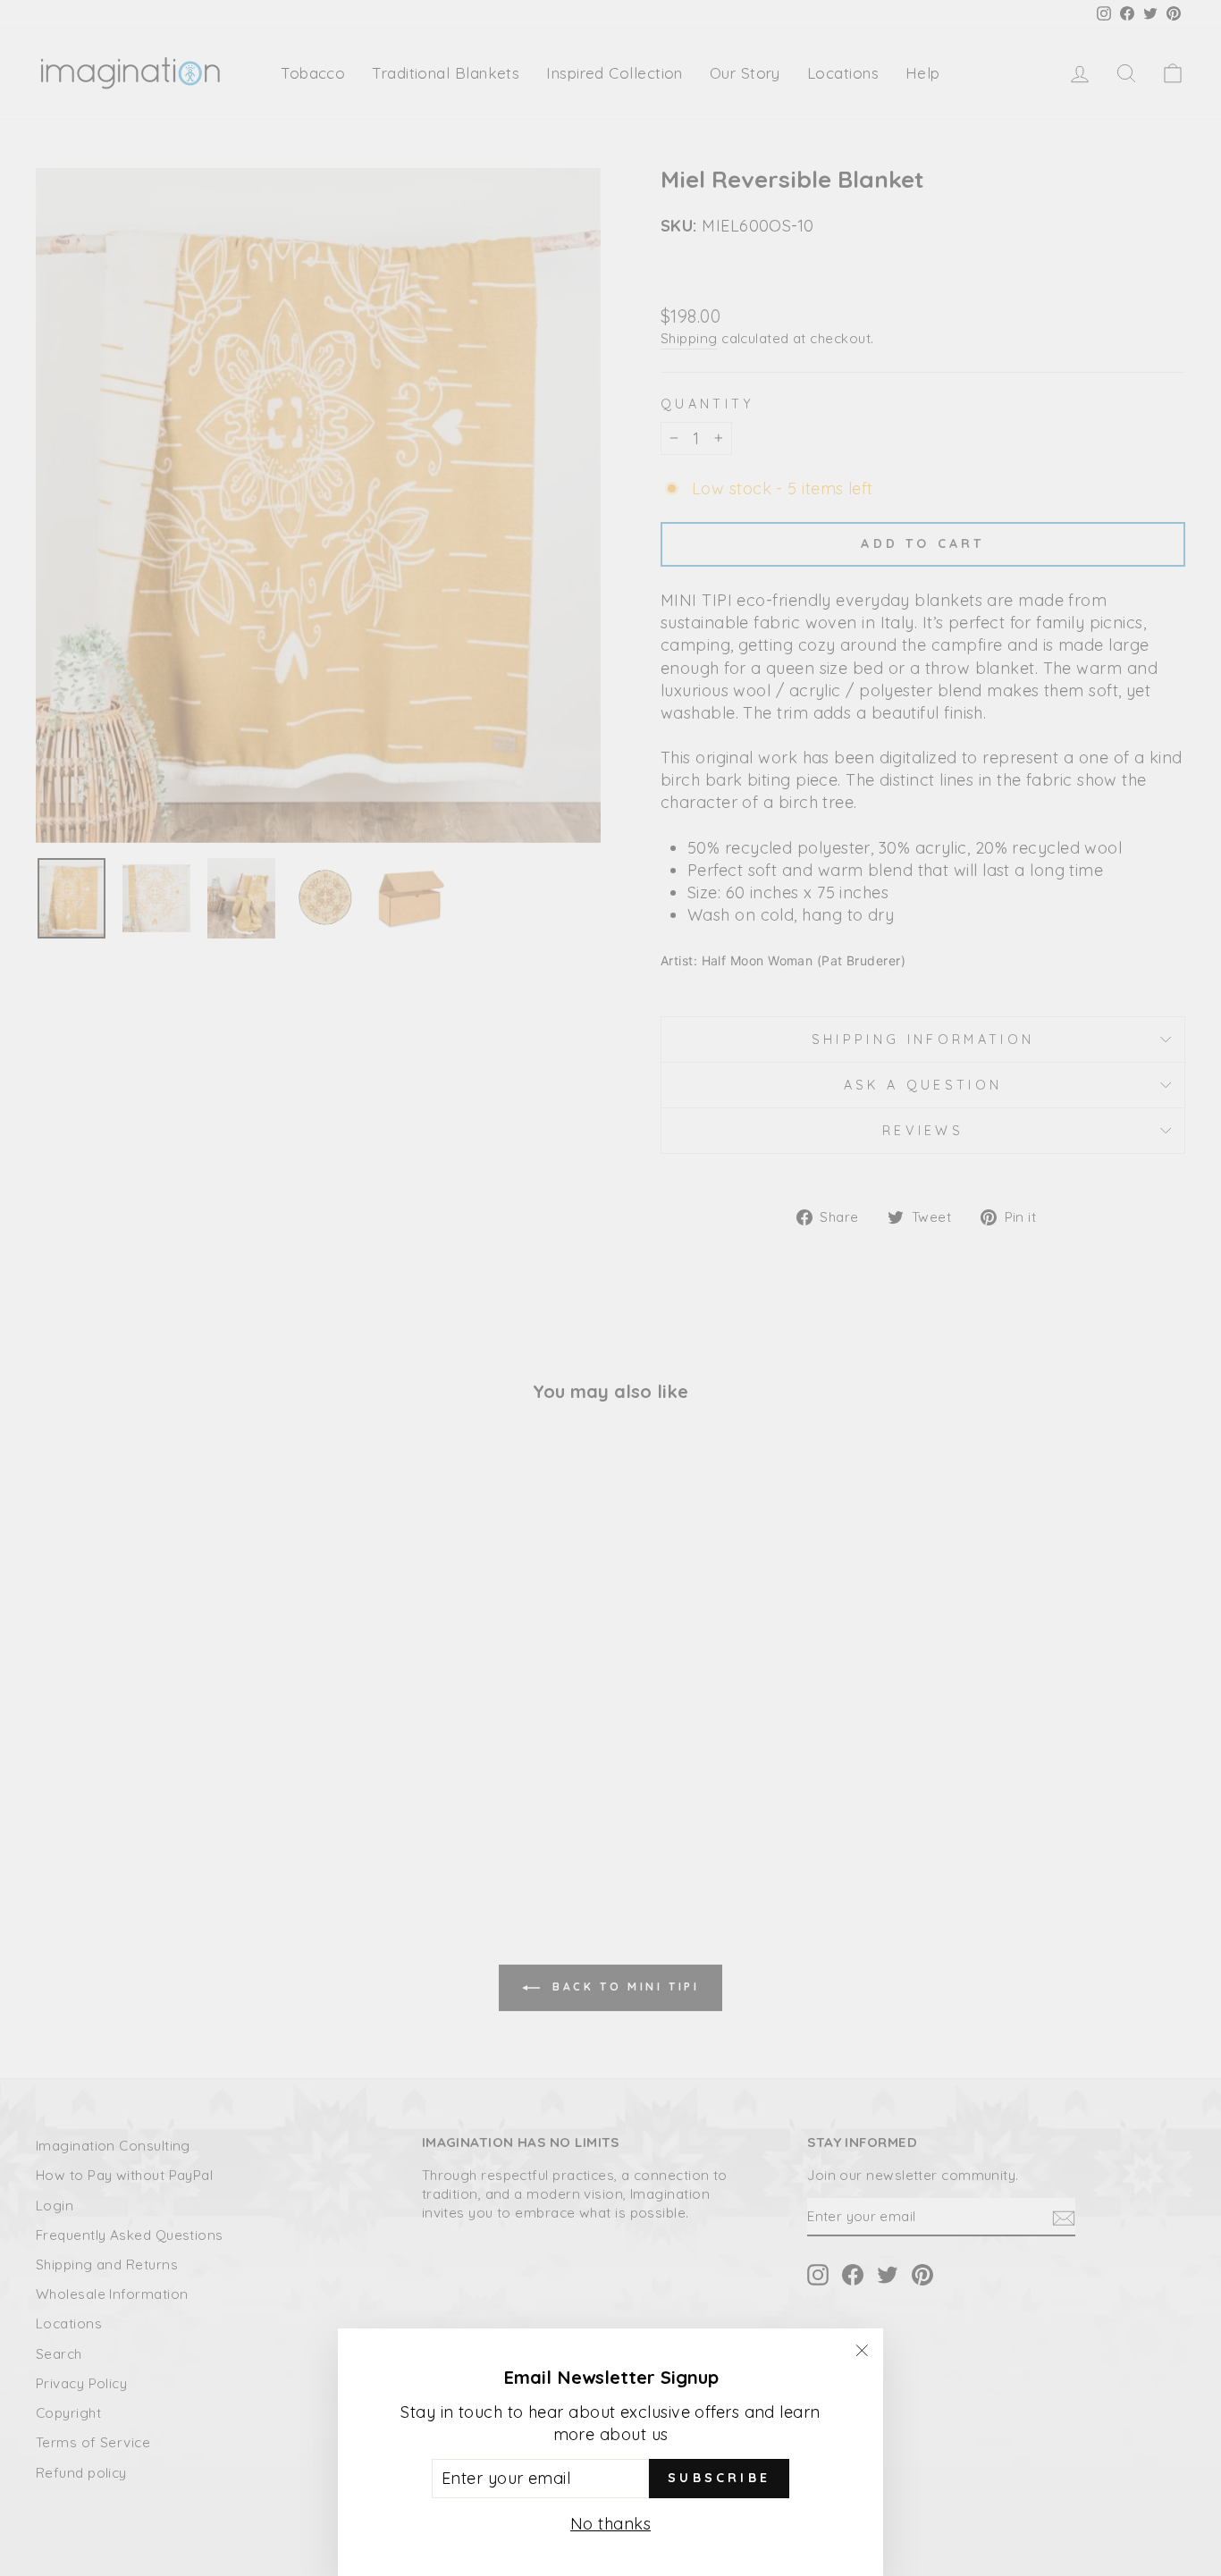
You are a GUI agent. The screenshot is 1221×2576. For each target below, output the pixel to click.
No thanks (610, 2524)
